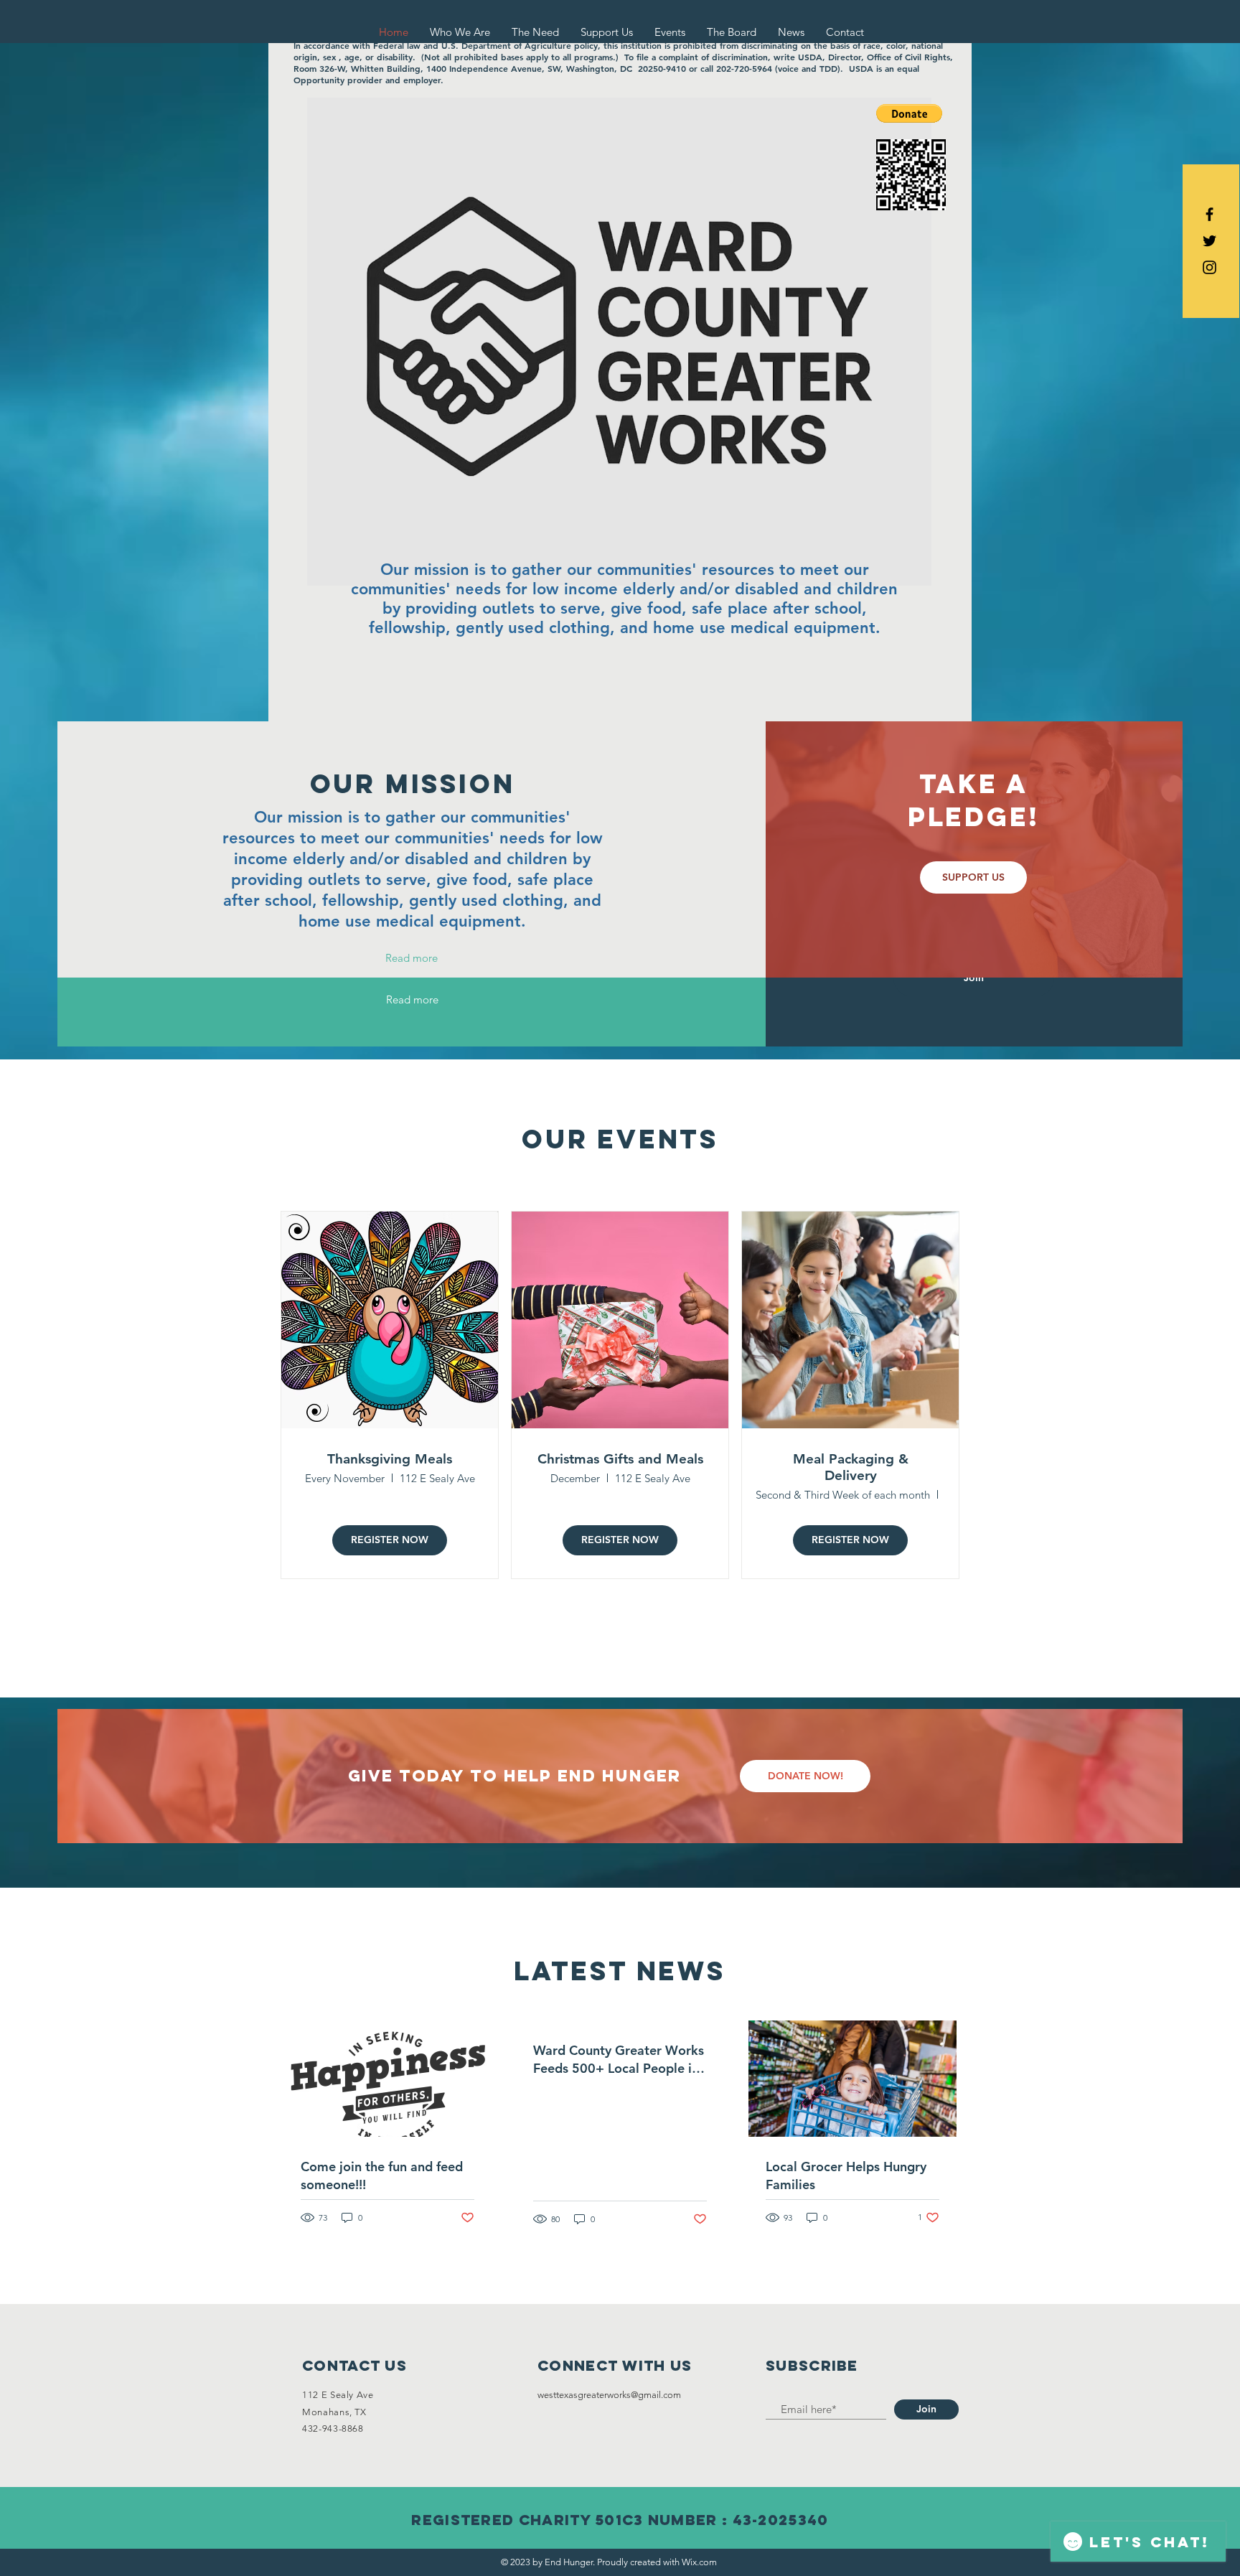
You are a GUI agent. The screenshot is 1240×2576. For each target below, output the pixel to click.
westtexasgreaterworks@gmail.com (609, 2395)
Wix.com (699, 2562)
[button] (909, 113)
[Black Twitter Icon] (1210, 241)
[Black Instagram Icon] (1210, 267)
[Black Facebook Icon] (1210, 214)
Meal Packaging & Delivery (851, 1467)
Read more (412, 958)
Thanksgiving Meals (390, 1459)
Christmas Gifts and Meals (620, 1459)
